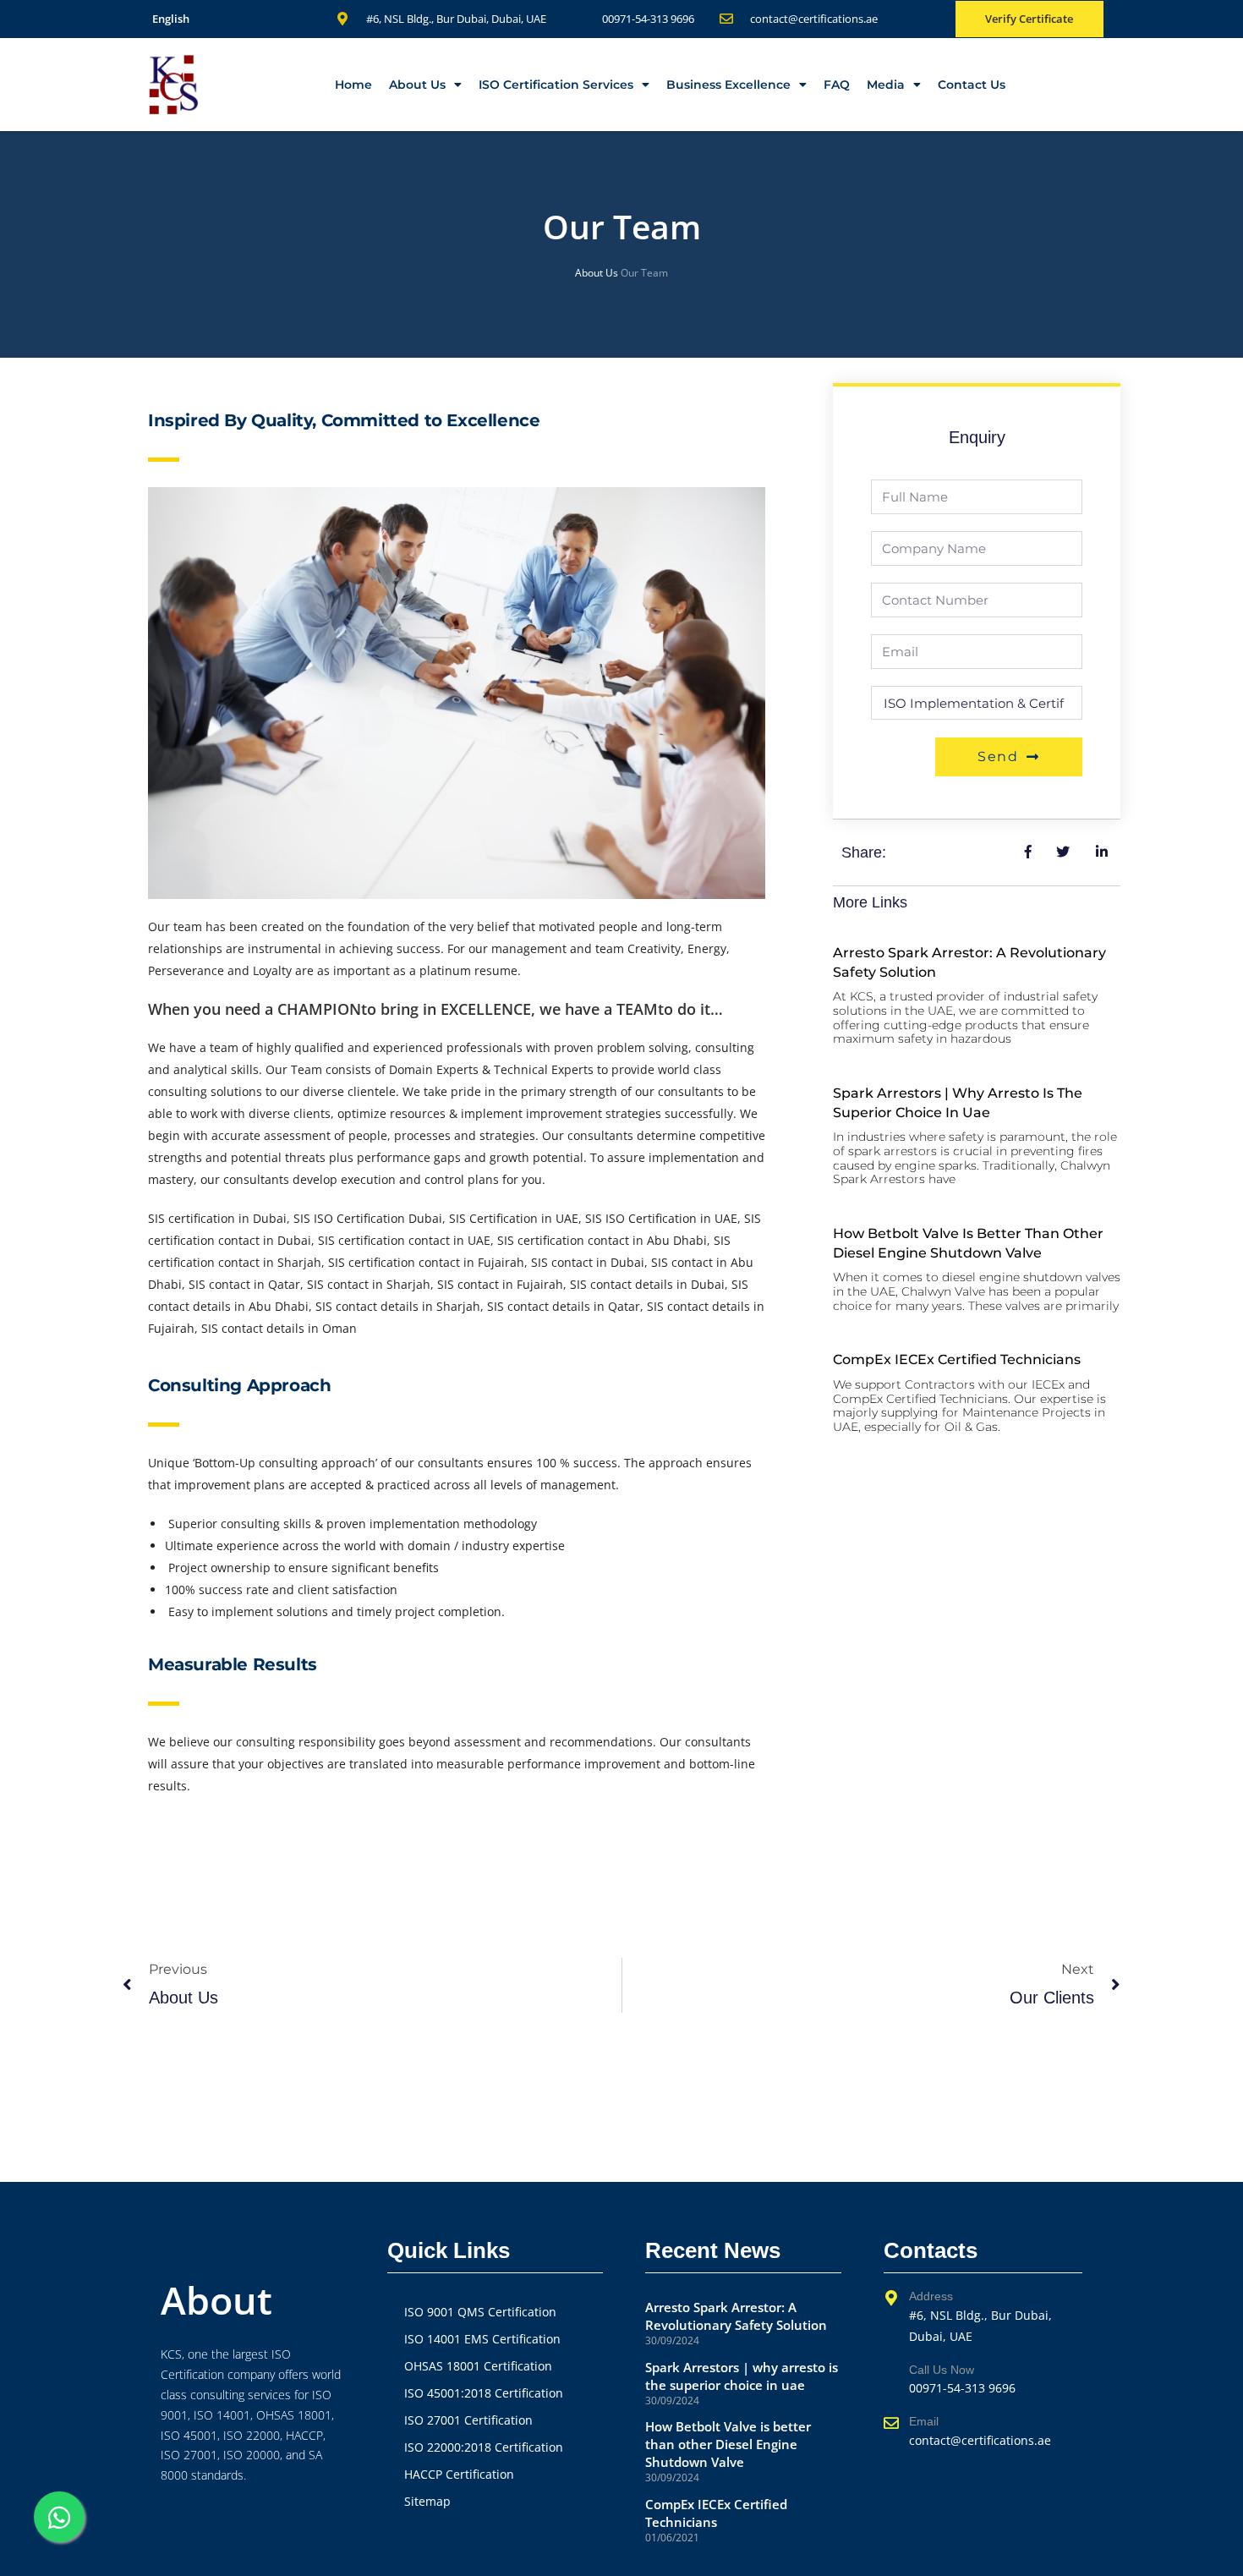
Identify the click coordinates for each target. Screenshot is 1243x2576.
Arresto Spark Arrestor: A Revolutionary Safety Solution (736, 2316)
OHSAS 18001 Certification (478, 2366)
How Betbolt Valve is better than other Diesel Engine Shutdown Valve (728, 2444)
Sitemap (427, 2501)
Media (886, 85)
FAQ (837, 85)
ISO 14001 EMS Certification (482, 2339)
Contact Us (972, 85)
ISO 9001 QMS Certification (480, 2312)
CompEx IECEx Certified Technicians (957, 1359)
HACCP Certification (459, 2474)
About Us (417, 85)
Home (353, 85)
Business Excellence (728, 85)
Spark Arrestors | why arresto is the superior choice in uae (742, 2376)
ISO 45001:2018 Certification (484, 2393)
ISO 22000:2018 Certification (484, 2447)
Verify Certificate (1029, 19)
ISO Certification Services (556, 85)
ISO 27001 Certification (468, 2420)
